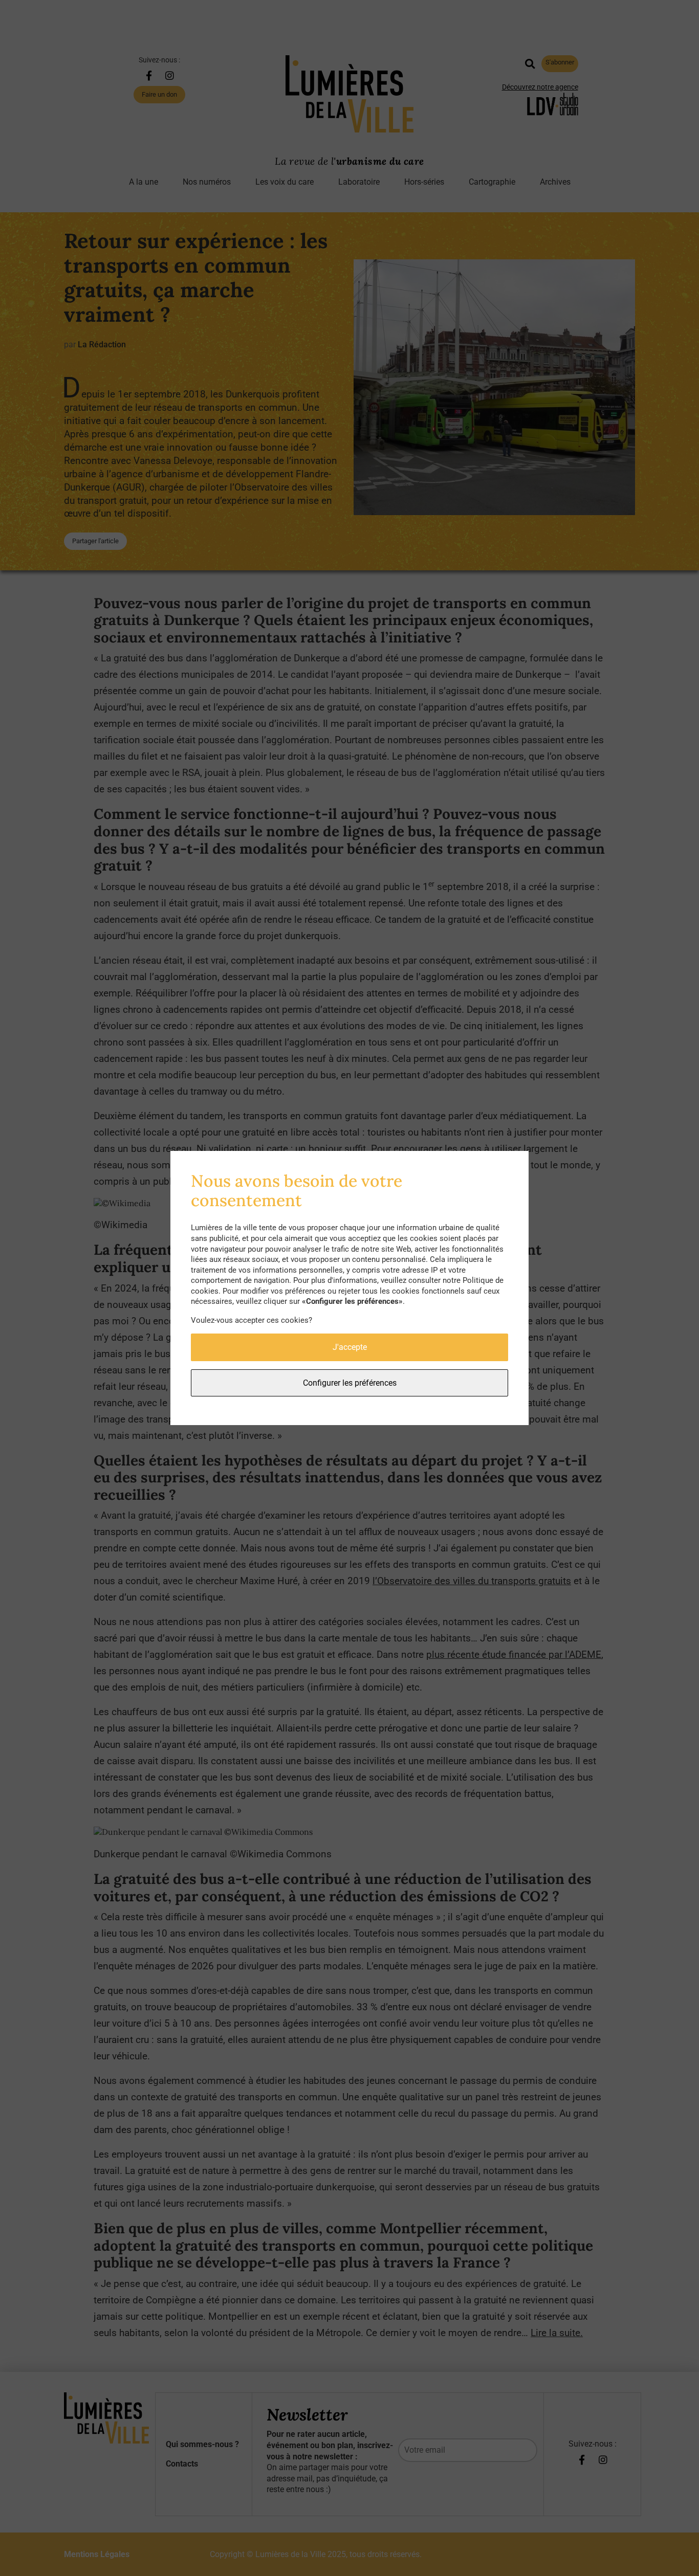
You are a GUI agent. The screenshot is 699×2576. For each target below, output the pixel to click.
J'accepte (350, 1347)
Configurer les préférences (350, 1383)
